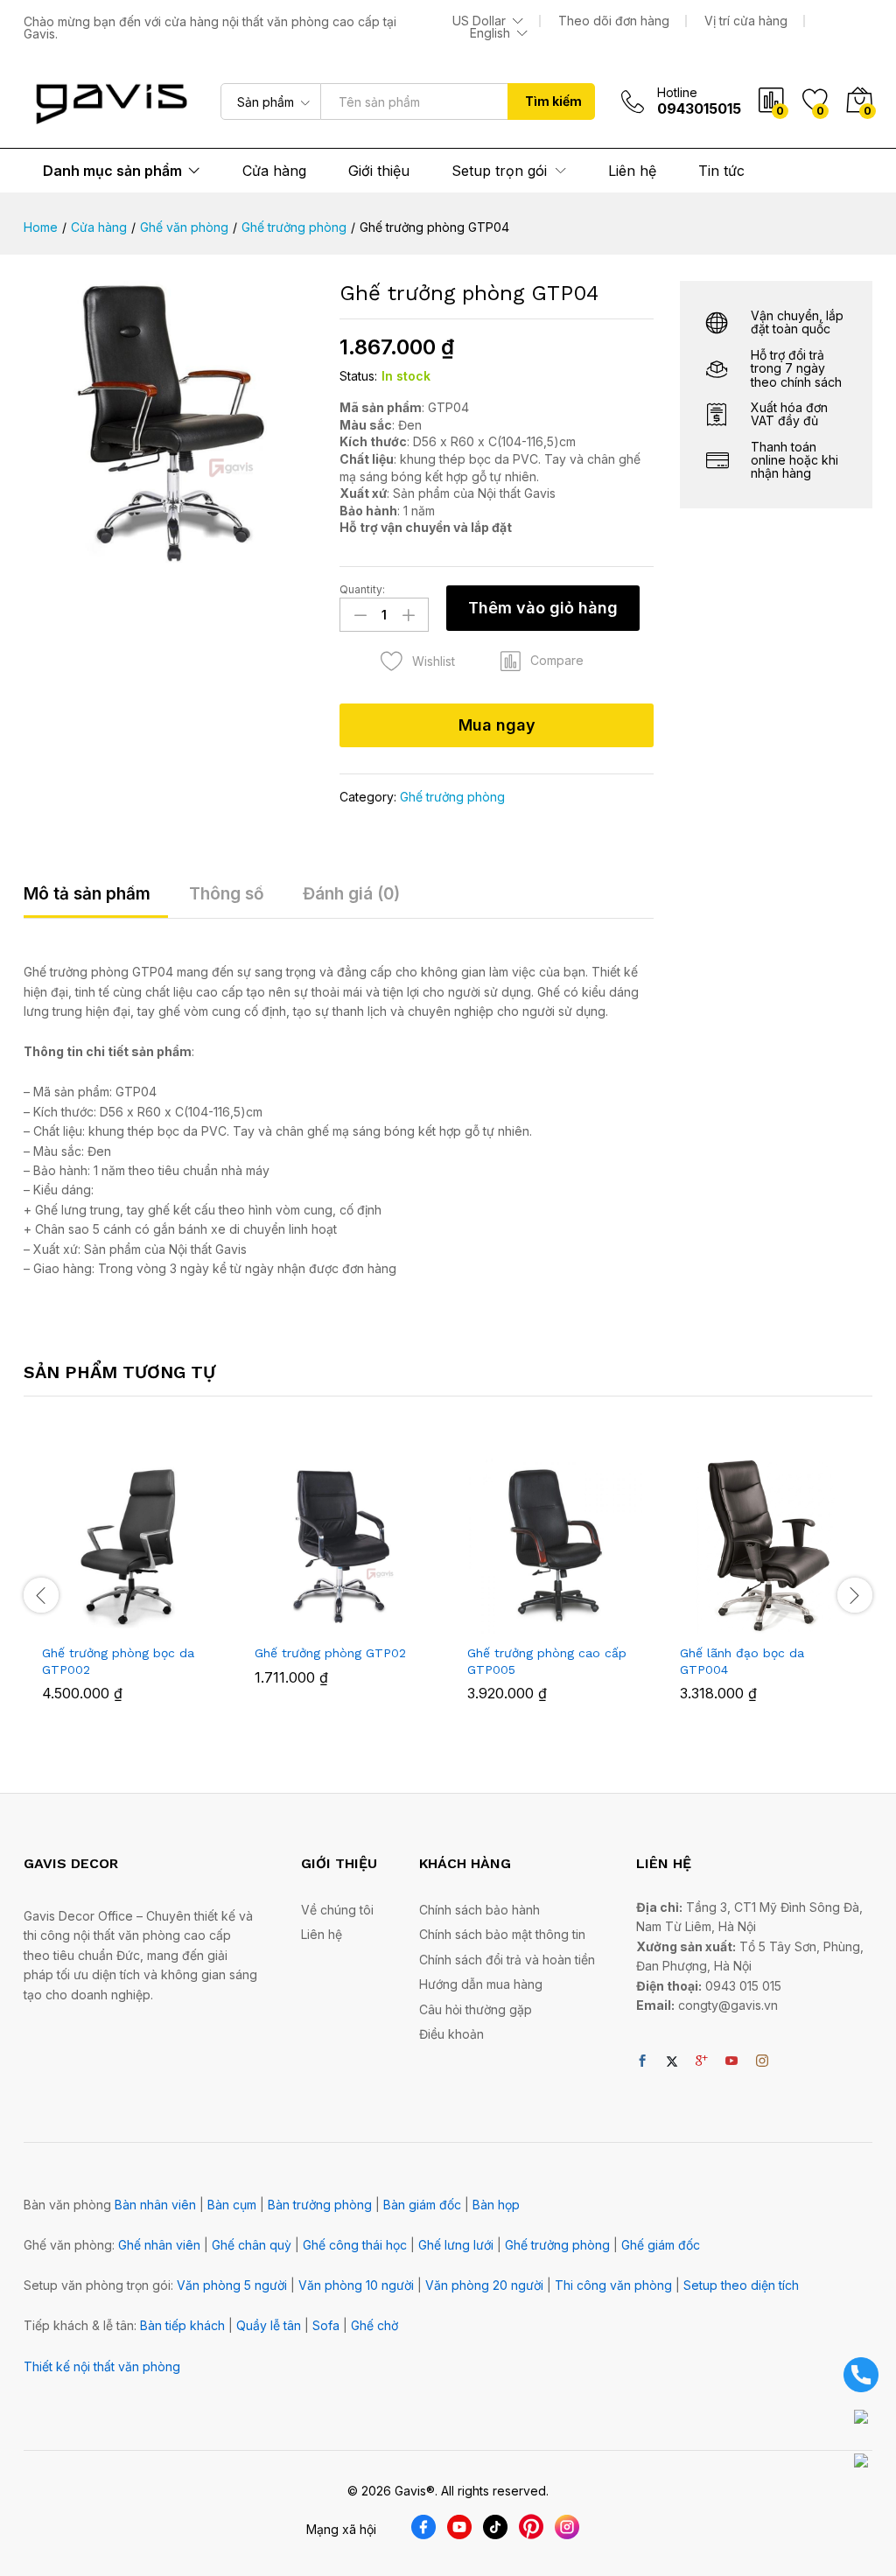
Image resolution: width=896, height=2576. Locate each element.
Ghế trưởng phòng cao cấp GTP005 (547, 1661)
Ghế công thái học (355, 2245)
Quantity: (362, 590)
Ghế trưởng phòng (452, 797)
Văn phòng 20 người (484, 2285)
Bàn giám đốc (422, 2205)
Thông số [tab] (227, 894)
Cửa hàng (274, 171)
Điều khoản (451, 2034)
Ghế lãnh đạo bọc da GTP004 (742, 1661)
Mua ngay (497, 725)
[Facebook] (642, 2061)
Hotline (677, 93)
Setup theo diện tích (741, 2285)
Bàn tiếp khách (182, 2325)
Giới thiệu (379, 171)
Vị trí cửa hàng (746, 21)
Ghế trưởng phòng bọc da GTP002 (118, 1661)
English (490, 33)
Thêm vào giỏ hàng (543, 608)
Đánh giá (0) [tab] (351, 894)
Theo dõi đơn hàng (614, 21)
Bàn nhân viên (155, 2205)
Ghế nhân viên (159, 2245)
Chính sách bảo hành (479, 1910)
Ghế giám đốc (661, 2245)
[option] (130, 1592)
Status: (358, 376)
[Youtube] (731, 2061)
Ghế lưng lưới (456, 2245)
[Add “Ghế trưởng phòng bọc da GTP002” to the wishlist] (168, 1624)
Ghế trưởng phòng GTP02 (330, 1653)
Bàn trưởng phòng (320, 2205)
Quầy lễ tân (269, 2325)
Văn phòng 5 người (232, 2285)
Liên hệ (632, 171)
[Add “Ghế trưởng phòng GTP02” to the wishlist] (381, 1624)
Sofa (326, 2325)
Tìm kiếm (553, 101)
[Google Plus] (702, 2061)
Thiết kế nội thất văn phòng (102, 2366)
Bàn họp (496, 2205)
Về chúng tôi (337, 1910)
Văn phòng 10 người (356, 2285)
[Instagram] (762, 2061)
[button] (542, 661)
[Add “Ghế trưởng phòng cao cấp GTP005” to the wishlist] (593, 1624)
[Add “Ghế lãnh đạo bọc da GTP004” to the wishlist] (806, 1624)
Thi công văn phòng (613, 2285)
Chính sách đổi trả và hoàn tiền (507, 1960)
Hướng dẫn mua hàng (481, 1984)
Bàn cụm (232, 2205)
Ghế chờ (374, 2325)
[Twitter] (672, 2061)
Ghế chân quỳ (252, 2245)
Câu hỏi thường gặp (476, 2009)
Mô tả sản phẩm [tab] (87, 894)
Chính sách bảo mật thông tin (502, 1934)
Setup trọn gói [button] (499, 171)
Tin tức (721, 171)
